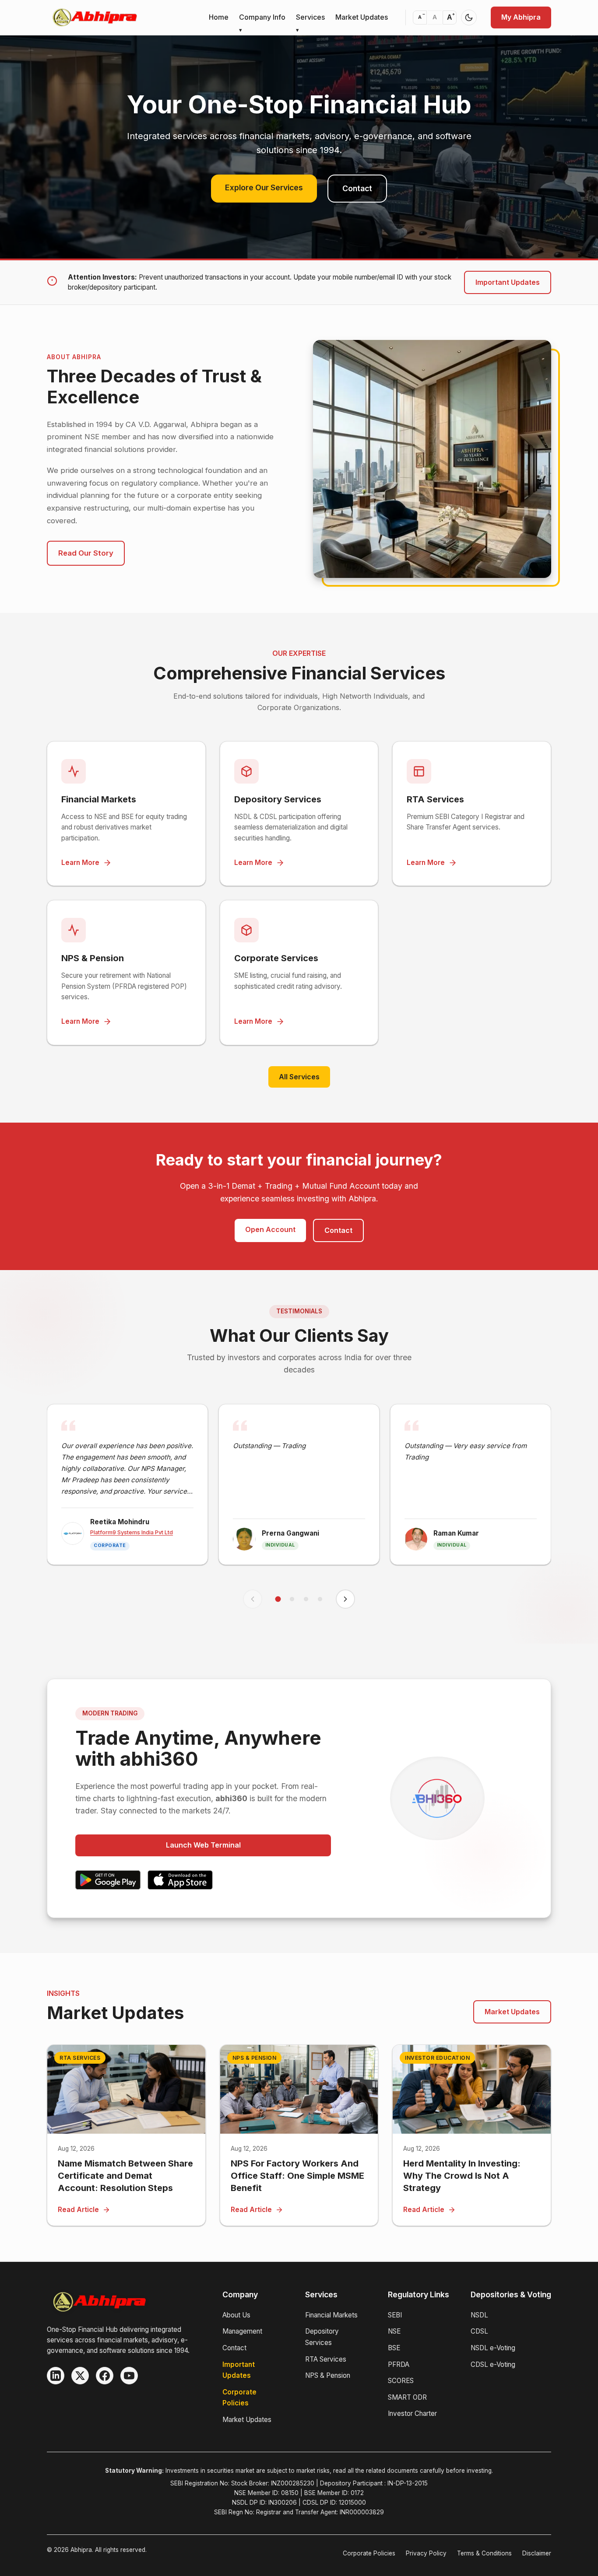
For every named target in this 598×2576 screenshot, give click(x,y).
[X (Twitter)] (80, 2376)
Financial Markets (331, 2315)
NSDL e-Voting (493, 2348)
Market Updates (362, 17)
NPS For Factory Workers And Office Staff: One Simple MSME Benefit (297, 2176)
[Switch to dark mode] (469, 17)
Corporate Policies (369, 2553)
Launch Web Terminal (203, 1845)
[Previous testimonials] (253, 1599)
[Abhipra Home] (95, 17)
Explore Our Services (264, 187)
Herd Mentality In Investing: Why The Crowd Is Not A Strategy (462, 2176)
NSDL (479, 2315)
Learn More (80, 863)
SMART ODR (407, 2397)
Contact (357, 188)
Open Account (270, 1229)
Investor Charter (412, 2413)
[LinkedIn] (56, 2376)
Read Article (78, 2210)
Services (310, 17)
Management (242, 2331)
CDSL (479, 2331)
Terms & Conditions (484, 2553)
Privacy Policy (426, 2553)
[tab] (278, 1599)
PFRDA (399, 2364)
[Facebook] (105, 2376)
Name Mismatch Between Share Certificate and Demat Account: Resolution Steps (125, 2176)
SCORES (401, 2381)
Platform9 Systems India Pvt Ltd (132, 1532)
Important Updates (508, 282)
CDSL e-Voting (493, 2364)
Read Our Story (86, 553)
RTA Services (326, 2359)
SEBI (395, 2315)
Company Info (262, 17)
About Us (236, 2315)
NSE (394, 2331)
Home (219, 17)
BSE (394, 2348)
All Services (299, 1077)
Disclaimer (537, 2553)
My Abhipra (521, 17)
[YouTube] (129, 2376)
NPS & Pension (328, 2375)
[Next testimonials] (345, 1599)
